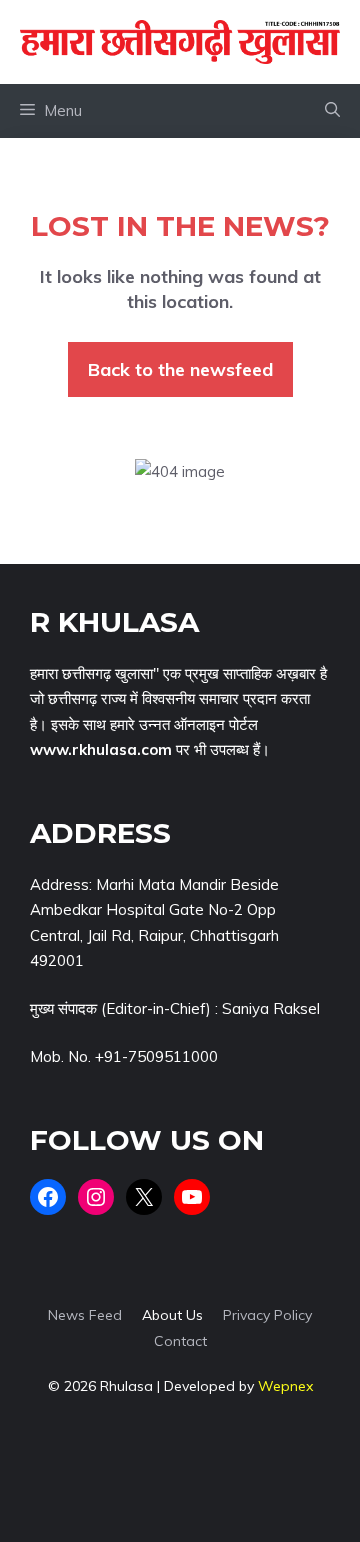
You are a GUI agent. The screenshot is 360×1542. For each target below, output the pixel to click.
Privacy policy (267, 1315)
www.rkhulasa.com (101, 749)
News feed (85, 1315)
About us (172, 1315)
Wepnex (285, 1386)
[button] (332, 111)
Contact (180, 1341)
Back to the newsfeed (180, 369)
